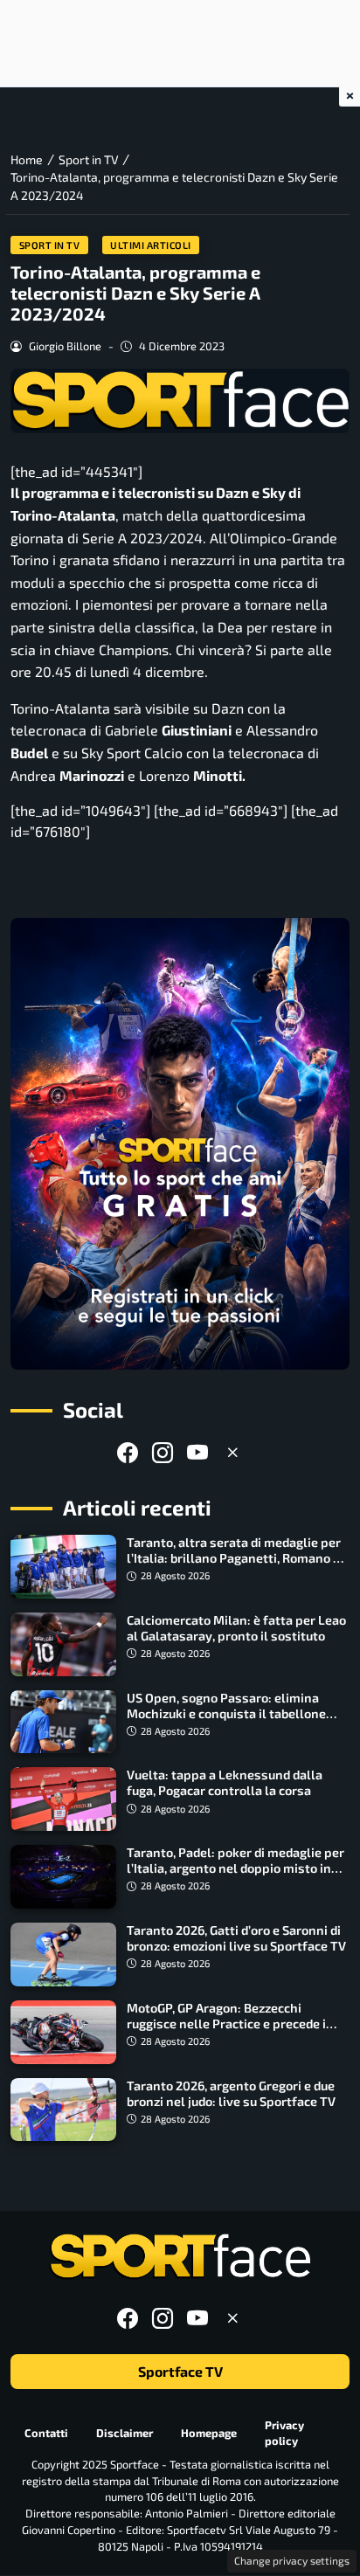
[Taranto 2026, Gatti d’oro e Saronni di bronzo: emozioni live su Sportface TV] (63, 1954)
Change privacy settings (292, 2560)
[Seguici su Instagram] (163, 1452)
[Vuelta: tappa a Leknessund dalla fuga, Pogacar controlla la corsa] (63, 1799)
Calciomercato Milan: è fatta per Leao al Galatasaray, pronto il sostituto (236, 1628)
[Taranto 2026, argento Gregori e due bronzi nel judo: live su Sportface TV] (63, 2110)
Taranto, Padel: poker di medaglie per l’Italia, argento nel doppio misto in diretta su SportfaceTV (235, 1868)
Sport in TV (50, 245)
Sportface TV (180, 2372)
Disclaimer (125, 2433)
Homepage (209, 2433)
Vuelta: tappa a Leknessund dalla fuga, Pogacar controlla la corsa (225, 1782)
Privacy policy (284, 2433)
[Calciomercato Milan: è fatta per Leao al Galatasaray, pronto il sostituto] (63, 1644)
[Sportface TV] (180, 1144)
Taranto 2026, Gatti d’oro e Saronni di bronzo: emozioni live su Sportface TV (236, 1938)
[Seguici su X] (232, 1452)
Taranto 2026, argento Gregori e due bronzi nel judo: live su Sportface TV (231, 2093)
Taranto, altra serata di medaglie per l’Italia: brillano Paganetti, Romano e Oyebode (234, 1558)
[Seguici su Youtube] (197, 1452)
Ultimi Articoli (151, 245)
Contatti (46, 2433)
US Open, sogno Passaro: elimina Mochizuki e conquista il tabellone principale (226, 1713)
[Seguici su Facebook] (128, 1452)
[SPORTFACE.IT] (180, 2257)
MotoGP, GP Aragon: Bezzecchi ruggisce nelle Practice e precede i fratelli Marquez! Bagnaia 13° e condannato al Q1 (226, 2031)
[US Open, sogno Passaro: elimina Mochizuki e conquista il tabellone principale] (63, 1722)
